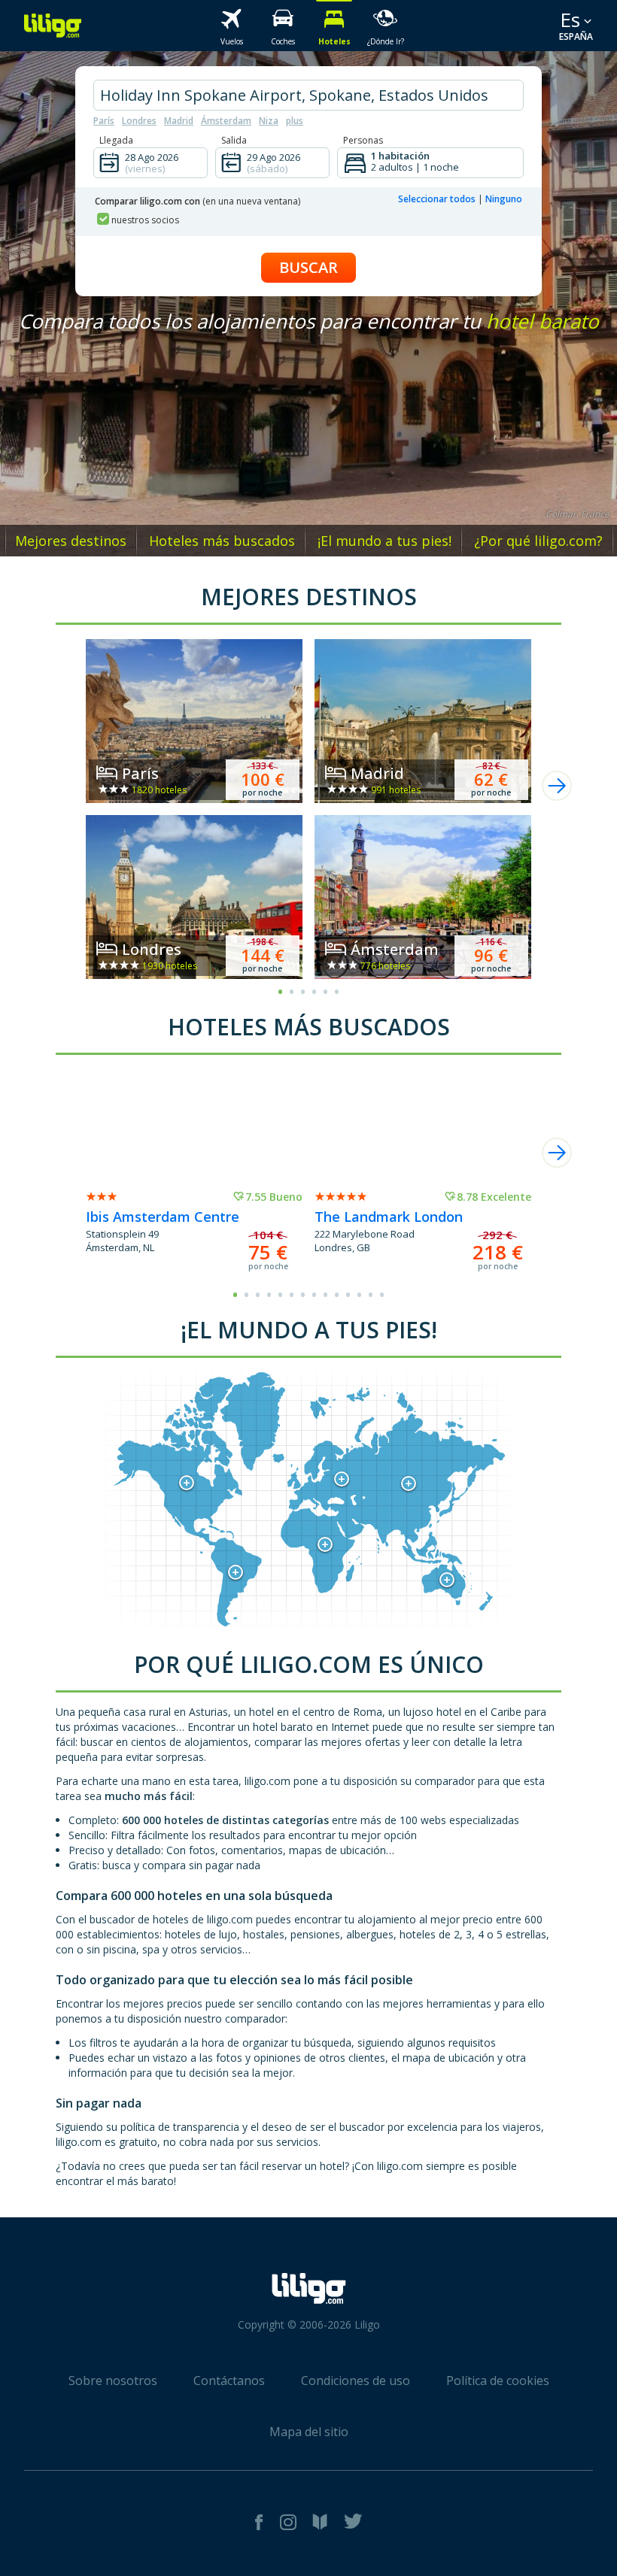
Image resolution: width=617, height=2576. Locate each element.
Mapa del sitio (309, 2432)
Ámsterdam (226, 121)
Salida (234, 140)
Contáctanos (229, 2381)
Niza (269, 121)
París (104, 121)
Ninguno (504, 199)
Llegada (116, 140)
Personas (363, 140)
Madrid (179, 121)
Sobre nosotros (113, 2381)
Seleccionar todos (437, 199)
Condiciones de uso (356, 2381)
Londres (139, 121)
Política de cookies (498, 2381)
